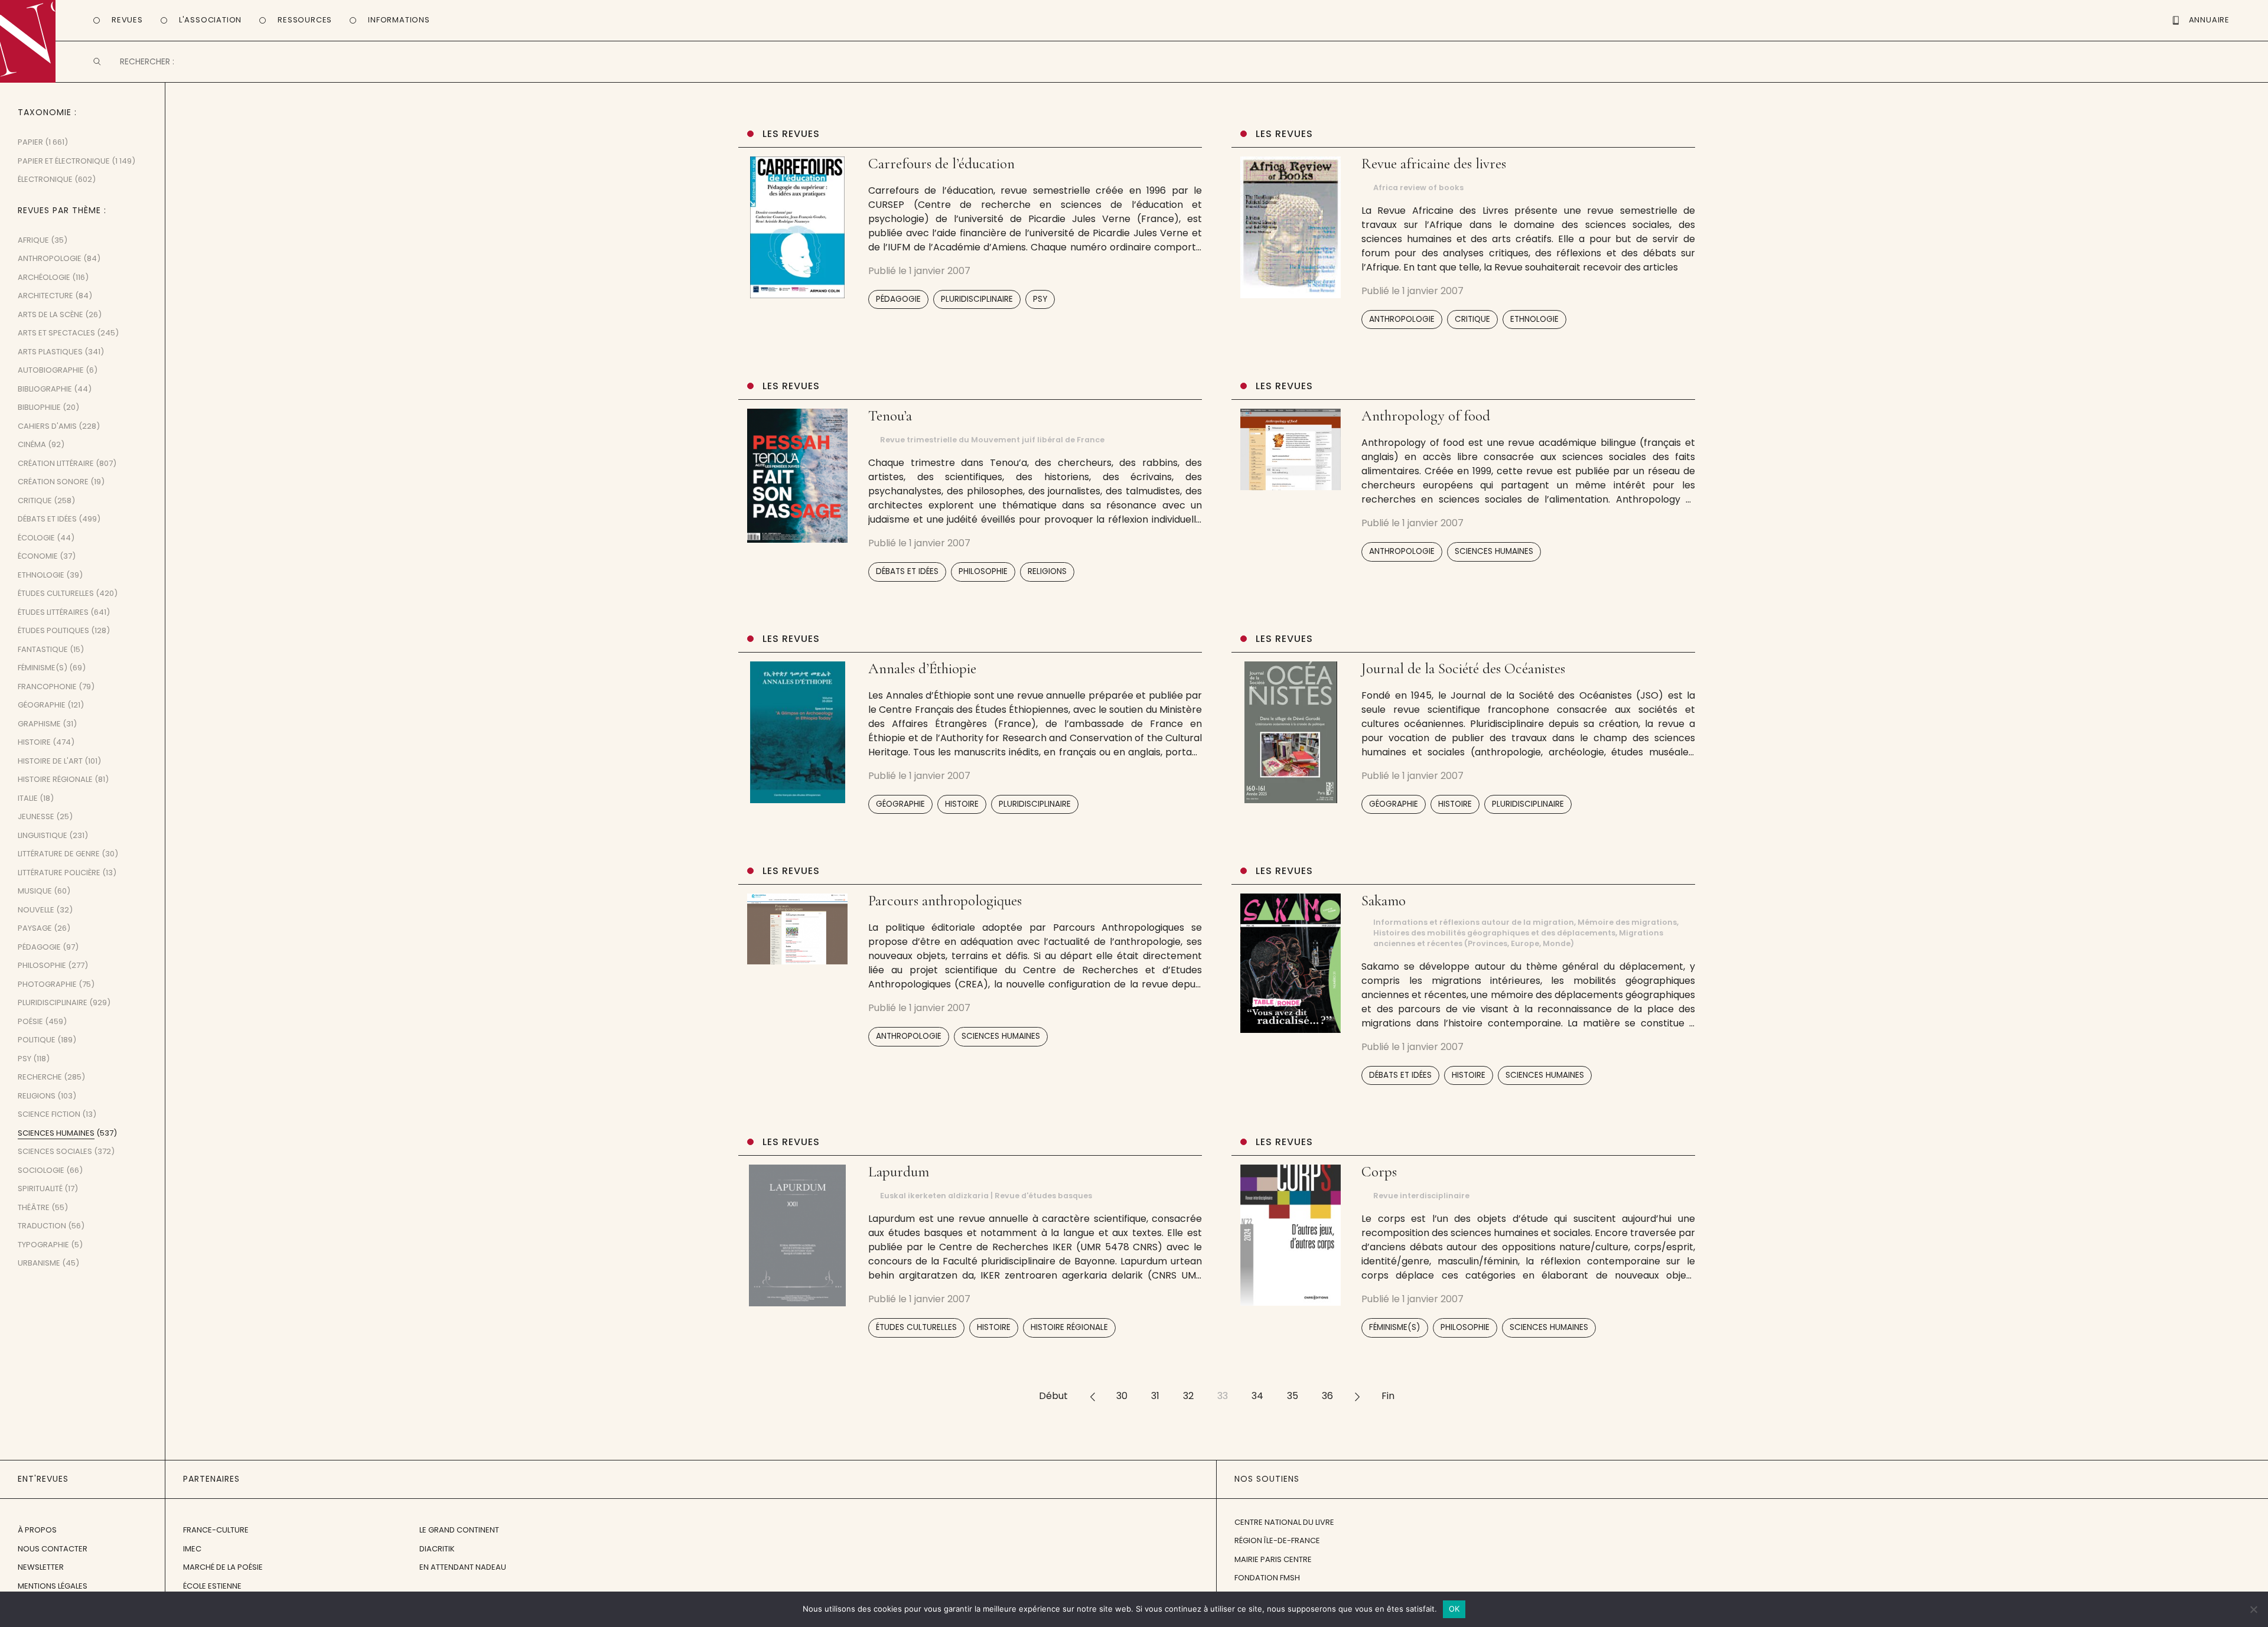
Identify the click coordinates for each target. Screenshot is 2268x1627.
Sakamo (1384, 901)
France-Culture (216, 1530)
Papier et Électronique (64, 161)
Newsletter (41, 1567)
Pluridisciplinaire (977, 299)
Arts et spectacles (56, 333)
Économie (38, 556)
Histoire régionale (1069, 1327)
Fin (1388, 1396)
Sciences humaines (1494, 551)
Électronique (45, 179)
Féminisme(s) (1395, 1327)
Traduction (42, 1226)
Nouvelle (36, 910)
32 (1188, 1396)
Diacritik (437, 1549)
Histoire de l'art (50, 761)
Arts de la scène (50, 314)
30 (1122, 1396)
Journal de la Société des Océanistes (1463, 669)
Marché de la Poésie (223, 1567)
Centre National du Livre (1284, 1522)
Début (1053, 1396)
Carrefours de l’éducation (941, 164)
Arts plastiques (50, 352)
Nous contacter (53, 1549)
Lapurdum (899, 1172)
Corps (1379, 1172)
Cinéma (32, 444)
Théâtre (34, 1207)
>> (1357, 1396)
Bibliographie (45, 389)
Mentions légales (53, 1586)
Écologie (36, 538)
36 (1327, 1396)
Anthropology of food (1426, 416)
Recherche (40, 1077)
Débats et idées (907, 571)
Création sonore (53, 482)
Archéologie (44, 277)
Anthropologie (1402, 319)
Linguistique (43, 835)
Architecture (45, 296)
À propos (37, 1530)
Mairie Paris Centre (1273, 1559)
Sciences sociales (55, 1151)
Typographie (43, 1245)
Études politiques (53, 630)
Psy (1040, 299)
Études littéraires (53, 612)
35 (1293, 1396)
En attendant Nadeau (463, 1567)
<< (1092, 1396)
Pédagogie (898, 299)
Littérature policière (59, 873)
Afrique (33, 240)
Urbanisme (39, 1263)
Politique (37, 1040)
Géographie (900, 804)
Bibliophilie (39, 407)
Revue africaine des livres (1434, 164)
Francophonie (47, 687)
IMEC (192, 1549)
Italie (28, 798)
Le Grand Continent (459, 1530)
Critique (1472, 319)
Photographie (47, 984)
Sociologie (41, 1170)
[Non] (2253, 1609)
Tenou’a (890, 416)
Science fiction (49, 1114)
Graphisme (39, 724)
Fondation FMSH (1267, 1578)
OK (1454, 1609)
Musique (35, 891)
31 (1155, 1396)
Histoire (962, 804)
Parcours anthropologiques (945, 901)
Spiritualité (40, 1189)
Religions (1047, 571)
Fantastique (43, 649)
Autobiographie (51, 370)
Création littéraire (56, 463)
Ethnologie (1534, 319)
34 (1257, 1396)
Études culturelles (916, 1327)
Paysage (35, 928)
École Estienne (212, 1586)
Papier (30, 142)
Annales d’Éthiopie (922, 669)
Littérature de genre (59, 854)
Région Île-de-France (1277, 1540)
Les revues (791, 134)
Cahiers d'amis (47, 426)
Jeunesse (36, 816)
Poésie (30, 1021)
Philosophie (983, 571)
